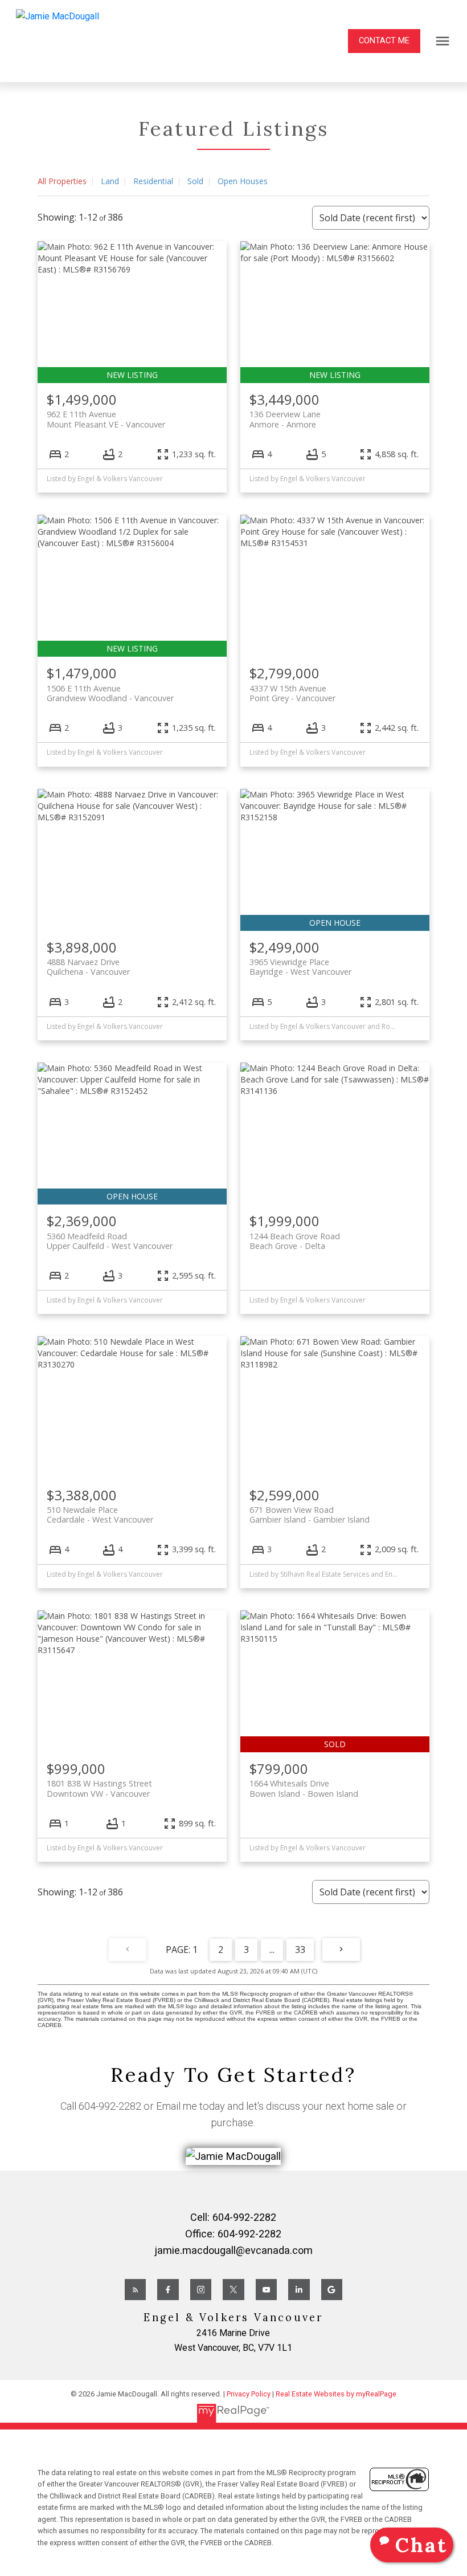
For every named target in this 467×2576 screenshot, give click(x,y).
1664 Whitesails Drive (304, 1788)
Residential (153, 181)
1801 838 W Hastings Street (99, 1788)
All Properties (62, 181)
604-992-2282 (110, 2106)
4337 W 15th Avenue (292, 693)
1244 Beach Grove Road (295, 1241)
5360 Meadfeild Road (110, 1241)
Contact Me (384, 41)
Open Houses (243, 181)
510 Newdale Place (100, 1515)
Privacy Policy (249, 2394)
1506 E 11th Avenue (110, 693)
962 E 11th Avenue (106, 419)
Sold (195, 181)
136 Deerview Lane (285, 419)
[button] (384, 41)
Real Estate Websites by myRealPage (336, 2394)
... (272, 1950)
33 (300, 1950)
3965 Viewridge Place (300, 967)
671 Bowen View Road (310, 1515)
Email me (177, 2106)
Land (110, 181)
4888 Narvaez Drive (88, 967)
